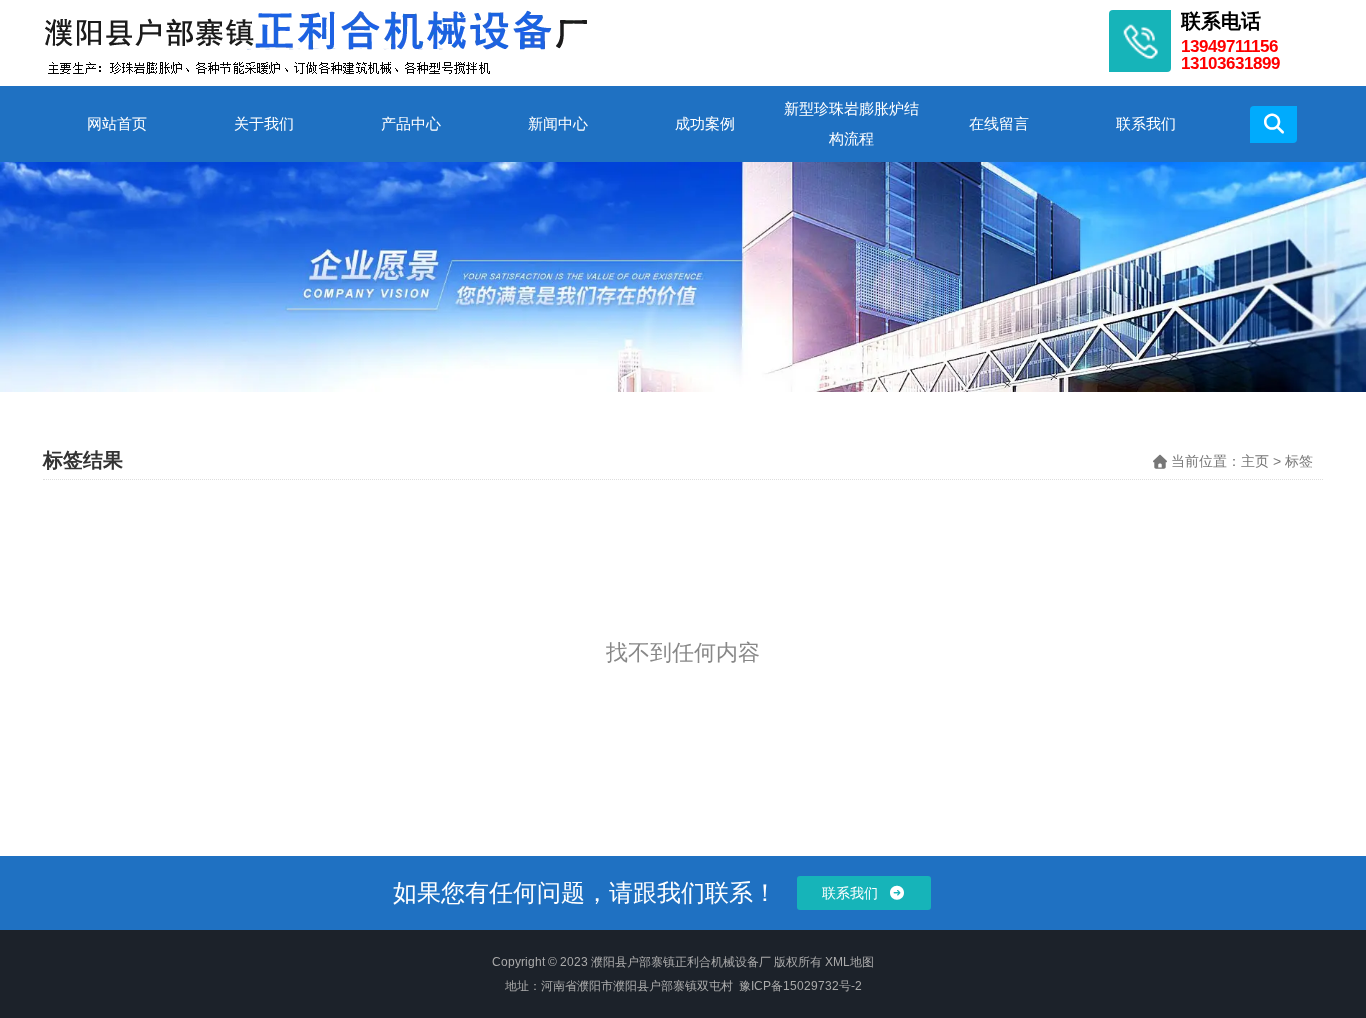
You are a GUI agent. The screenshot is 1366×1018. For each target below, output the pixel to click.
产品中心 (411, 123)
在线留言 (999, 123)
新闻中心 (558, 123)
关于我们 (264, 123)
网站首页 (117, 123)
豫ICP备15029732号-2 (800, 986)
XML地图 (849, 962)
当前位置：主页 (1222, 461)
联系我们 (1146, 123)
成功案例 (705, 123)
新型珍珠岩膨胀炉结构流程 (851, 123)
